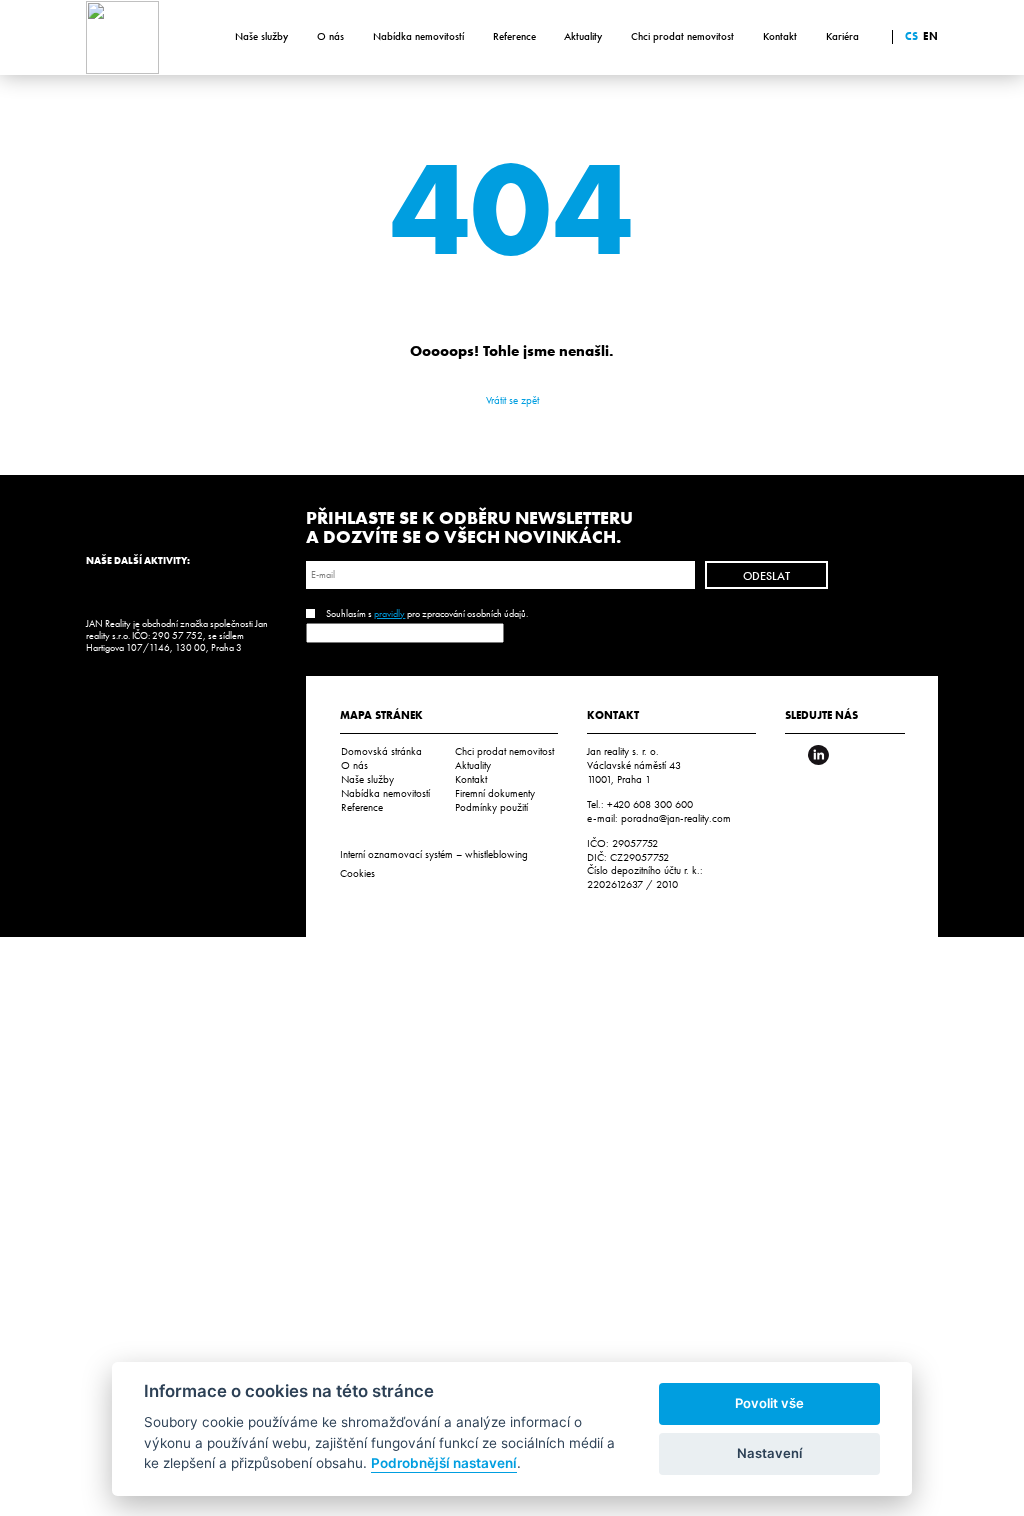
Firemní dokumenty (495, 793)
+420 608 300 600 (650, 804)
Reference (514, 36)
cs (911, 36)
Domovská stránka (381, 751)
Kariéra (842, 36)
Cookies (357, 873)
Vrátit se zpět (512, 400)
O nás (330, 36)
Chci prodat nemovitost (682, 36)
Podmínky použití (491, 807)
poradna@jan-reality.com (676, 818)
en (930, 36)
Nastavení (769, 1453)
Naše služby (261, 36)
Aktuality (583, 36)
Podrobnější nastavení (444, 1463)
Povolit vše (769, 1403)
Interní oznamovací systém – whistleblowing (434, 854)
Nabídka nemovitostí (418, 36)
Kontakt (780, 36)
